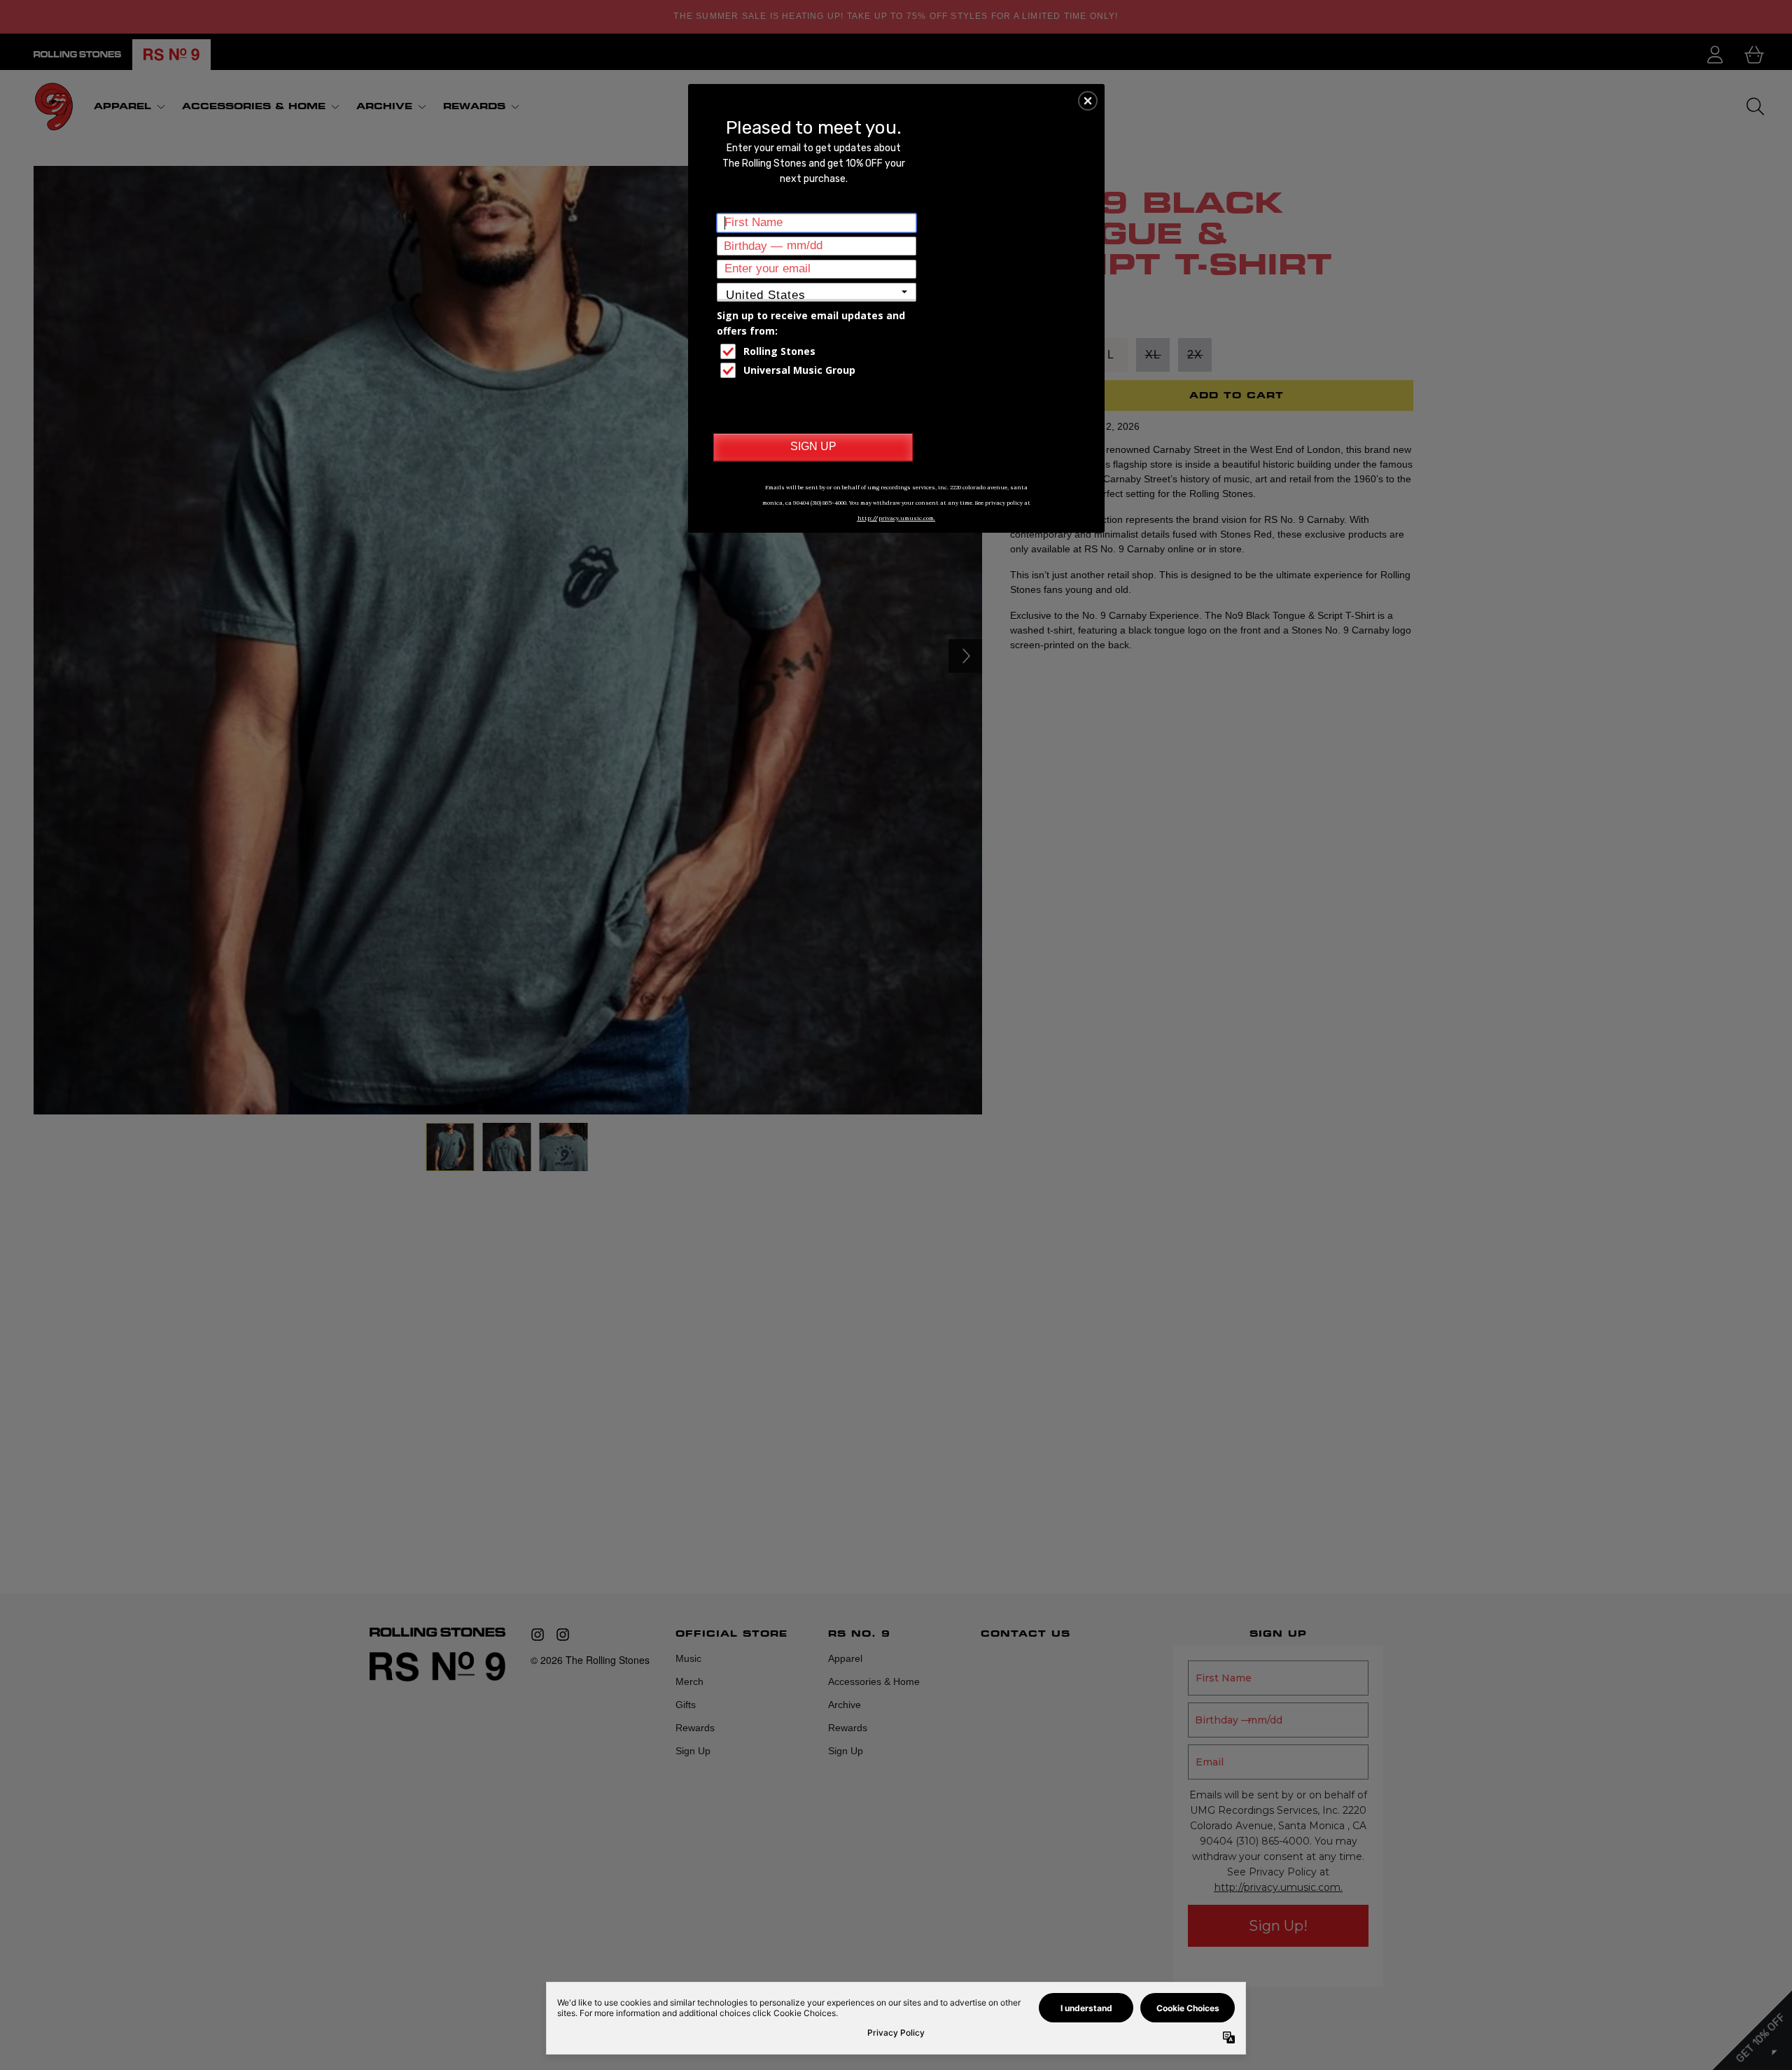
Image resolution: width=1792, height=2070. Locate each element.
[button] (1088, 101)
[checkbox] (818, 351)
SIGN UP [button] (813, 446)
